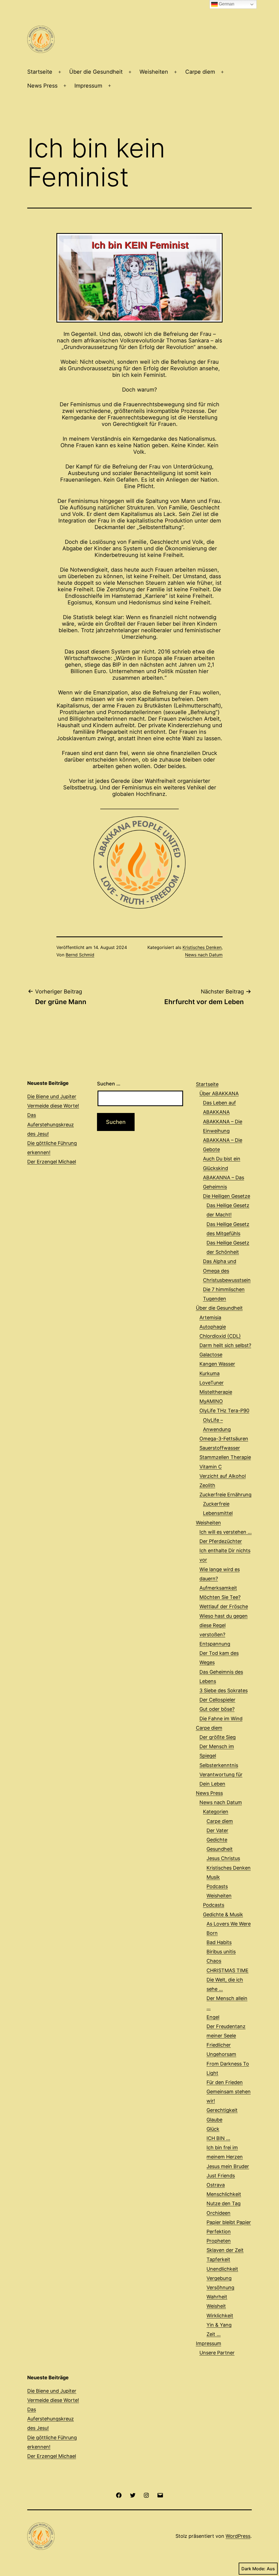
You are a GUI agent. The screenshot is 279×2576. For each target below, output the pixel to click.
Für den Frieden (225, 2082)
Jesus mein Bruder (228, 2166)
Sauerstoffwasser (220, 1448)
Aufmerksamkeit (218, 1588)
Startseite (40, 72)
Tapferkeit (218, 2259)
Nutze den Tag (224, 2203)
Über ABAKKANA (219, 1093)
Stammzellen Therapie (225, 1457)
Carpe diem (200, 72)
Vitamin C (211, 1467)
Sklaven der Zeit (225, 2250)
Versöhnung (220, 2287)
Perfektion (219, 2232)
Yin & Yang (219, 2325)
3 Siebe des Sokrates (224, 1690)
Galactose (211, 1355)
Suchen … (109, 1084)
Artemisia (210, 1317)
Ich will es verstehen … (226, 1532)
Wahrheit (217, 2297)
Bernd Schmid (80, 955)
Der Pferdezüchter (221, 1541)
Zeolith (207, 1485)
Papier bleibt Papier (229, 2222)
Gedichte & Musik (223, 1914)
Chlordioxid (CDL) (220, 1336)
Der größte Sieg (218, 1737)
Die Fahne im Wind (221, 1719)
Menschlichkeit (224, 2194)
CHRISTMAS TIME (228, 1970)
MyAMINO (211, 1401)
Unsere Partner (217, 2353)
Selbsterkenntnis (219, 1765)
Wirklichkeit (220, 2316)
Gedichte (217, 1840)
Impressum (88, 86)
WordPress (238, 2536)
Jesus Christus (223, 1858)
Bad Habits (219, 1942)
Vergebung (219, 2278)
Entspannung (215, 1644)
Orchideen (219, 2213)
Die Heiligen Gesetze (227, 1196)
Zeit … (214, 2334)
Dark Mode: (253, 2569)
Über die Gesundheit (96, 72)
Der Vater (217, 1830)
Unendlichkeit (222, 2269)
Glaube (214, 2120)
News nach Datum (204, 955)
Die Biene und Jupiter (52, 1096)
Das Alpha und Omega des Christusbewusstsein (227, 1271)
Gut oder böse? (217, 1709)
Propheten (219, 2241)
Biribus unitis (221, 1952)
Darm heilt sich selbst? (225, 1345)
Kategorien (216, 1812)
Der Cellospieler (217, 1700)
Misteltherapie (216, 1392)
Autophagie (213, 1327)
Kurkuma (210, 1373)
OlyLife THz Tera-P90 (224, 1411)
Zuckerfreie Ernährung (225, 1495)
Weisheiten (154, 72)
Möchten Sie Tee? (220, 1597)
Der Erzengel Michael (52, 1162)
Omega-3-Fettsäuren (224, 1439)
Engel (213, 2017)
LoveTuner (212, 1383)
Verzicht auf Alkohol (223, 1476)
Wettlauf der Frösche (224, 1606)
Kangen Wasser (217, 1364)
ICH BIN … (218, 2138)
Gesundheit (220, 1849)
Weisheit (216, 2306)
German (226, 4)
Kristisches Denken (202, 947)
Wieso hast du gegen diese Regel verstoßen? (224, 1625)
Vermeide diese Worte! (53, 1106)
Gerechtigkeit (222, 2110)
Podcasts (217, 1886)
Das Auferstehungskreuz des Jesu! (51, 1124)
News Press (42, 86)
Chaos (214, 1961)
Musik (213, 1877)
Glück (213, 2129)
